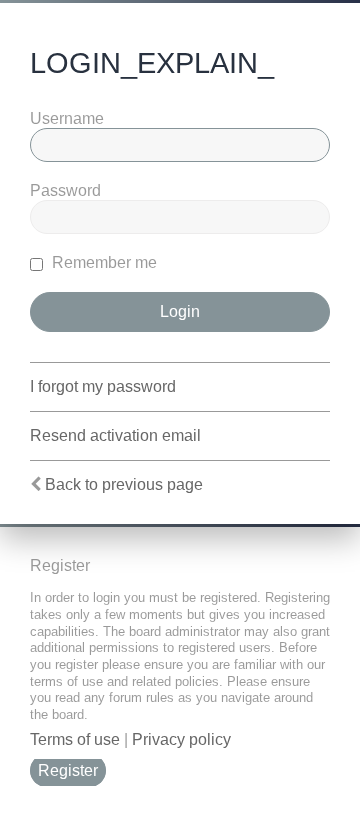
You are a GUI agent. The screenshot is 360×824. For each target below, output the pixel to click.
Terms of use (75, 739)
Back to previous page (124, 484)
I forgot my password (103, 386)
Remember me (102, 262)
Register (68, 770)
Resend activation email (115, 435)
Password (65, 190)
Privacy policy (181, 739)
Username (67, 118)
